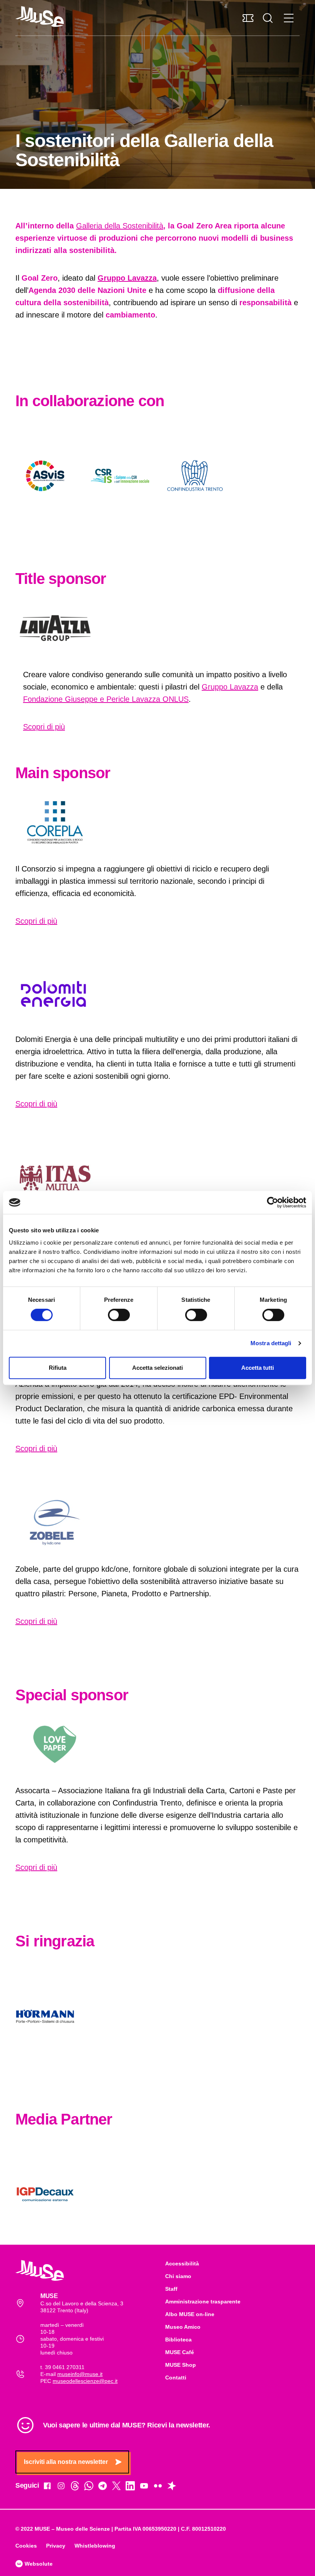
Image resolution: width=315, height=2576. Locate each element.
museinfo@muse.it (80, 2374)
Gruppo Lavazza (230, 687)
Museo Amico (183, 2327)
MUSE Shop (181, 2365)
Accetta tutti (258, 1368)
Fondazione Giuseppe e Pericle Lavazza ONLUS (106, 699)
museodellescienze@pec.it (85, 2381)
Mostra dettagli (271, 1343)
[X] (116, 2487)
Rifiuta (58, 1368)
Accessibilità (182, 2264)
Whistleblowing (95, 2546)
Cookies (26, 2546)
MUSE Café (180, 2352)
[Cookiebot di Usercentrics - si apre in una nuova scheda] (273, 1202)
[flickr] (158, 2487)
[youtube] (144, 2487)
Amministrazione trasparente (203, 2302)
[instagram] (61, 2487)
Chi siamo (178, 2276)
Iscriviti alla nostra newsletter (66, 2462)
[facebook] (47, 2487)
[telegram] (103, 2487)
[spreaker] (172, 2487)
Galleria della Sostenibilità (120, 226)
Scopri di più (44, 727)
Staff (171, 2289)
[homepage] (40, 17)
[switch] (119, 1315)
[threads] (75, 2487)
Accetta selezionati (157, 1368)
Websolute (38, 2564)
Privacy (56, 2546)
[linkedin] (130, 2487)
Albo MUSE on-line (190, 2314)
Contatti (176, 2378)
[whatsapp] (89, 2487)
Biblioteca (178, 2340)
